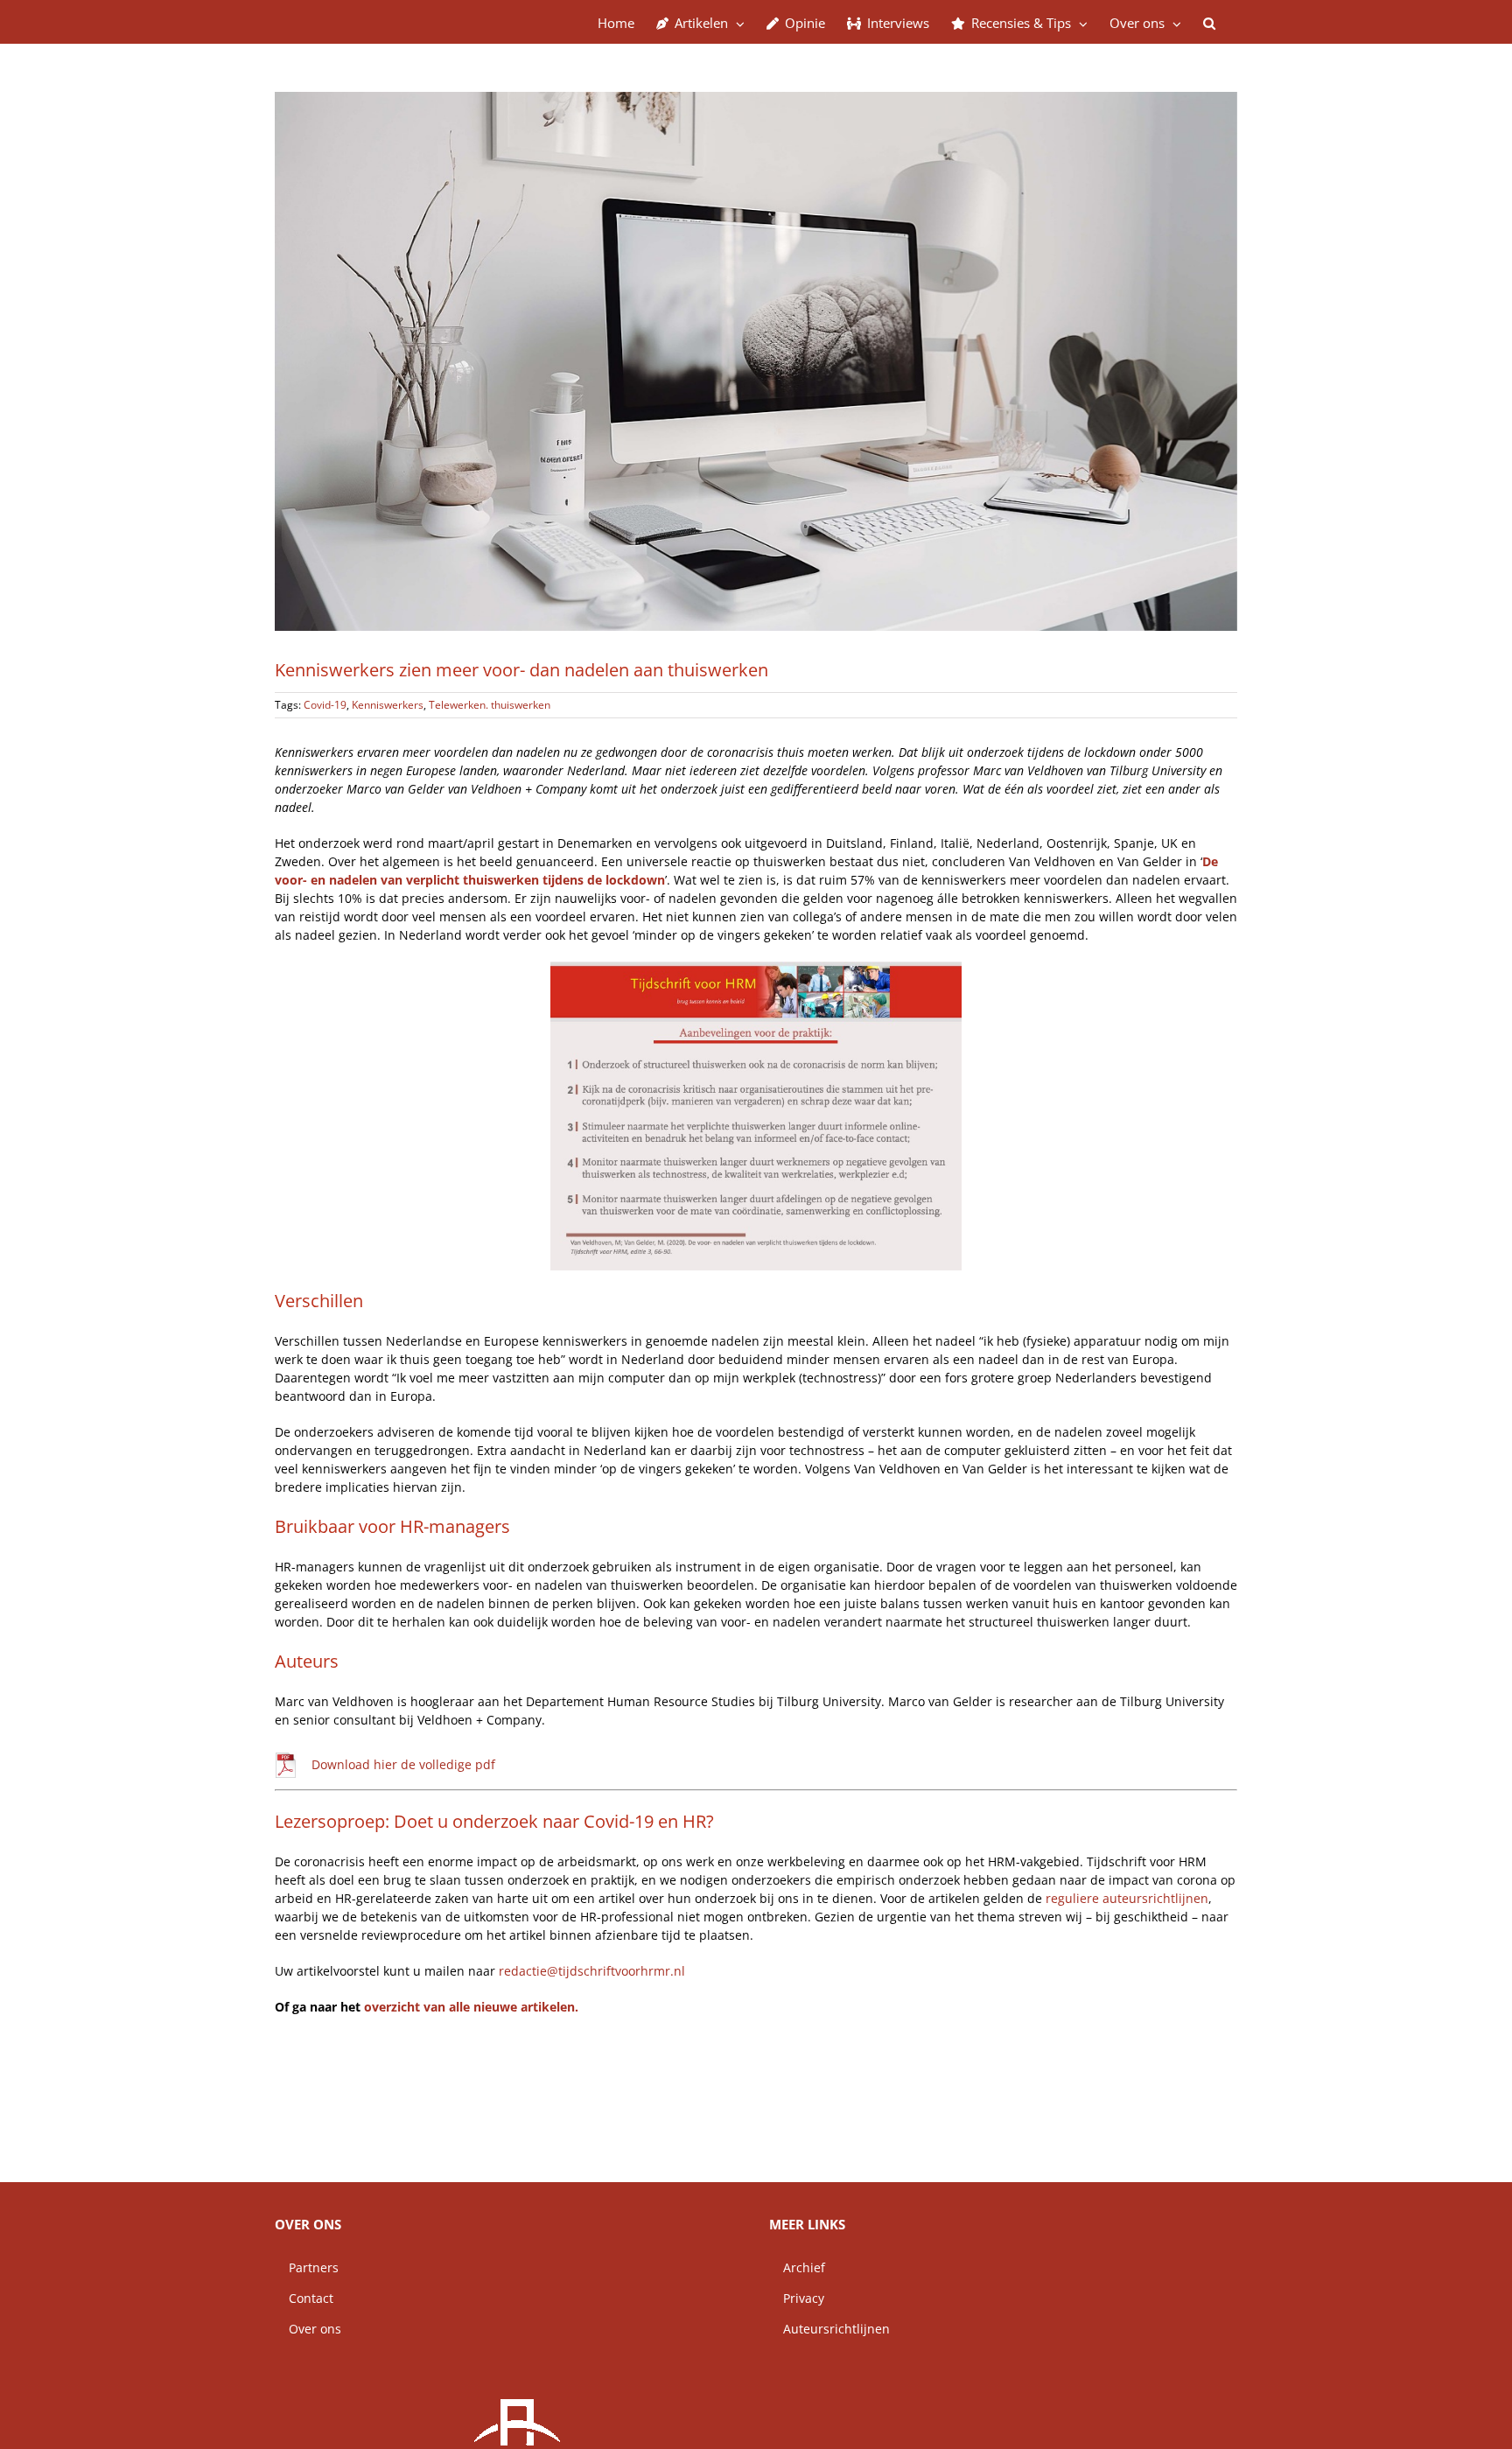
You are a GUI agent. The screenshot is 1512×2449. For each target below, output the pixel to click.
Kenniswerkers (388, 705)
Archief (797, 2267)
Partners (307, 2267)
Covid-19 (325, 705)
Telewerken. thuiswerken (490, 705)
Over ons (308, 2329)
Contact (304, 2298)
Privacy (797, 2298)
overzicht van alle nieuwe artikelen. (471, 2007)
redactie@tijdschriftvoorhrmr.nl (592, 1971)
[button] (1209, 22)
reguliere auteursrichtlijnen (1127, 1898)
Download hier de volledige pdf (403, 1764)
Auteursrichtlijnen (829, 2329)
